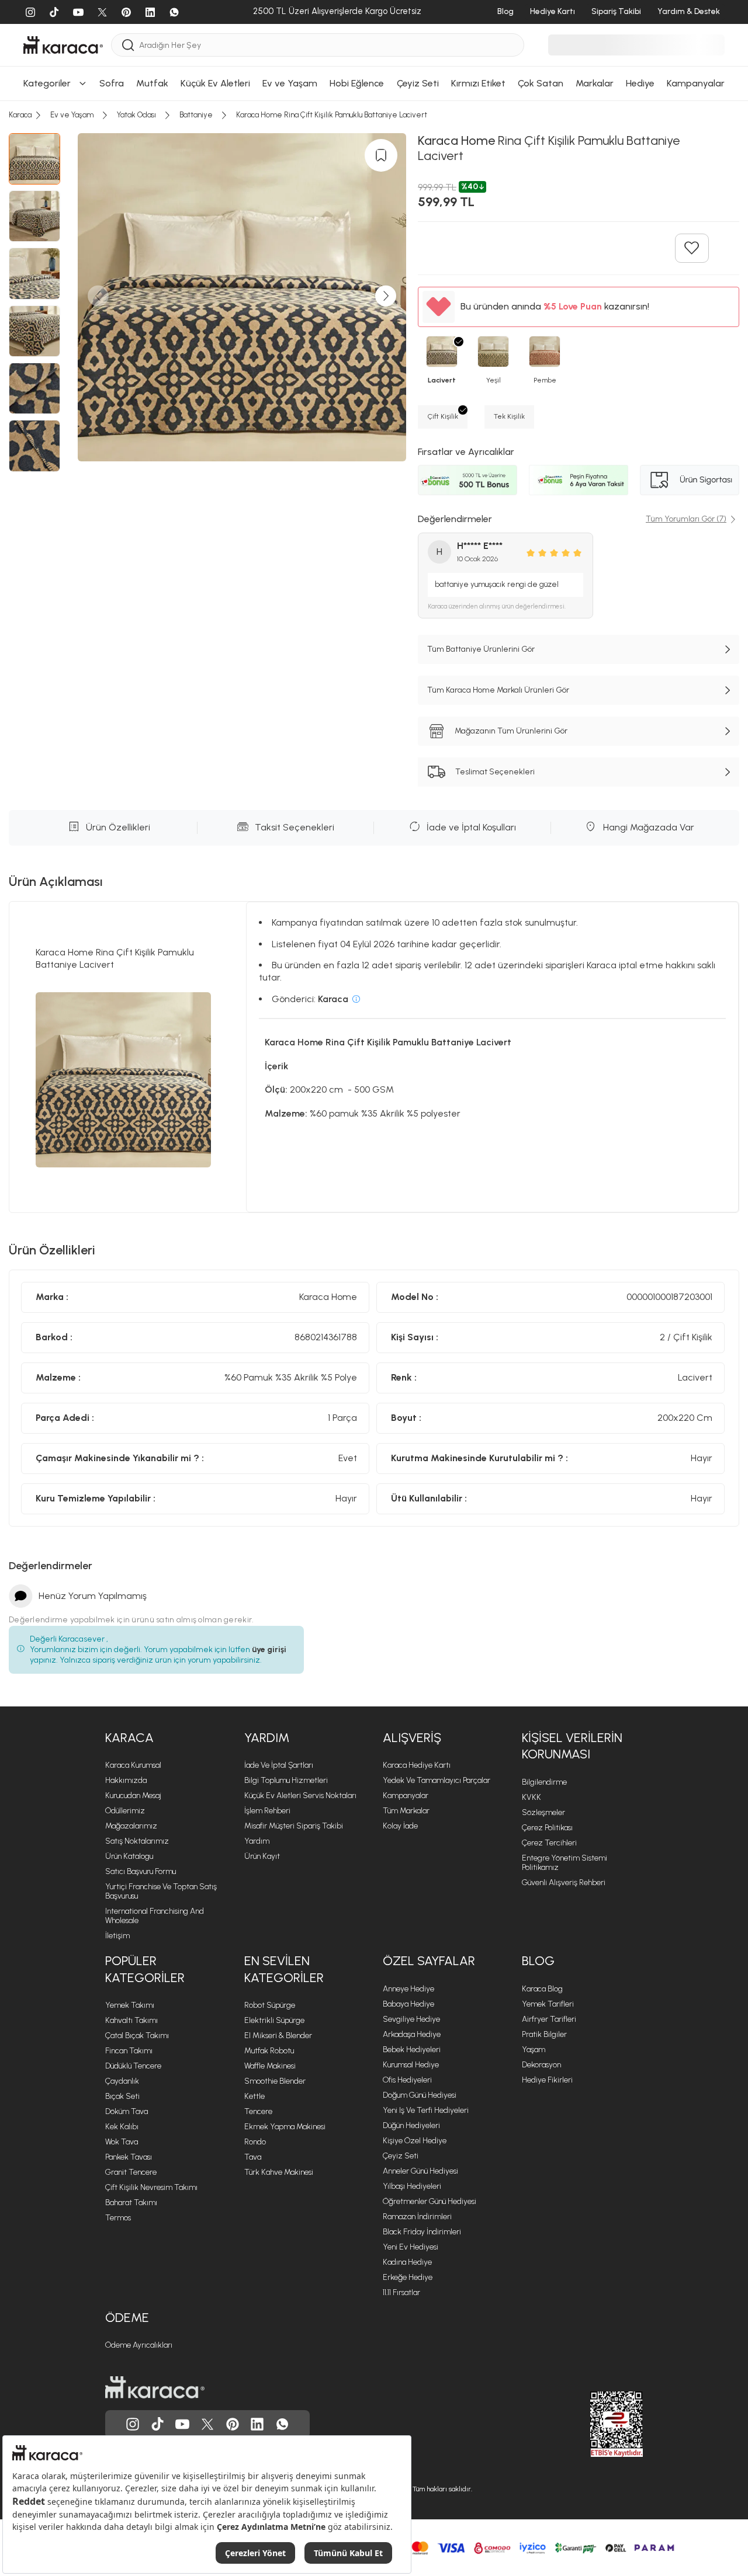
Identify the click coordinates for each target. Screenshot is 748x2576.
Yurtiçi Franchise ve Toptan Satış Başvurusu (161, 1891)
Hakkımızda (126, 1780)
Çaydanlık (122, 2081)
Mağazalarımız (131, 1826)
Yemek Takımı (130, 2005)
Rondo (255, 2142)
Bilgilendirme (544, 1782)
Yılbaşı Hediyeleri (412, 2186)
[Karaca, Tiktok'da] (158, 2424)
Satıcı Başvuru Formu (141, 1871)
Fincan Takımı (129, 2051)
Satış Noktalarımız (137, 1841)
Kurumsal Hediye (411, 2065)
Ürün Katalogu (129, 1856)
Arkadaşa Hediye (412, 2034)
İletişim (117, 1936)
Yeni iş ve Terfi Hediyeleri (426, 2110)
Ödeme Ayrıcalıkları (139, 2345)
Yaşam (534, 2050)
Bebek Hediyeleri (412, 2050)
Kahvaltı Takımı (131, 2020)
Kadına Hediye (407, 2262)
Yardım (267, 1738)
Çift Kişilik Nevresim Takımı (151, 2187)
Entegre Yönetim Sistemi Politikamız (565, 1863)
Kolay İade (400, 1826)
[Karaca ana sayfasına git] (155, 2387)
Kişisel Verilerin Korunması (572, 1746)
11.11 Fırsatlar (401, 2292)
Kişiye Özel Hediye (415, 2141)
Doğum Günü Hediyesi (420, 2095)
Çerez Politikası (547, 1828)
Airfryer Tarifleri (549, 2019)
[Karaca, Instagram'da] (133, 2424)
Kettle (254, 2096)
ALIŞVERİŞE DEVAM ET (373, 156)
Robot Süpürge (270, 2005)
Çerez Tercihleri (549, 1843)
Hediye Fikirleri (547, 2080)
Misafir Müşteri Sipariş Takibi (294, 1826)
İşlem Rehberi (267, 1811)
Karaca (129, 1738)
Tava (253, 2157)
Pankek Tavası (129, 2157)
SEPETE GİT (374, 185)
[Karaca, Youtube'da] (182, 2424)
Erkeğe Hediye (408, 2277)
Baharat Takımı (131, 2203)
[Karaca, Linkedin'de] (257, 2424)
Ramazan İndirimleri (417, 2217)
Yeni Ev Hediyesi (411, 2247)
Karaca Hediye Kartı (417, 1765)
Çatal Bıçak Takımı (137, 2036)
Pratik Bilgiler (544, 2034)
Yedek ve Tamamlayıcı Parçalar (437, 1780)
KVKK (531, 1797)
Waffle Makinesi (270, 2066)
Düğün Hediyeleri (411, 2125)
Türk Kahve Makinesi (279, 2172)
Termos (118, 2218)
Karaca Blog (542, 1989)
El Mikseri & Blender (278, 2036)
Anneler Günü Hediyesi (420, 2171)
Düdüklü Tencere (133, 2066)
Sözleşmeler (543, 1812)
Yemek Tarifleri (548, 2004)
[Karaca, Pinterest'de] (233, 2424)
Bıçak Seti (122, 2096)
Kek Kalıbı (122, 2127)
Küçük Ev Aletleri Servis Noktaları (300, 1795)
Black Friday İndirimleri (422, 2232)
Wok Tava (122, 2142)
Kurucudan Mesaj (133, 1795)
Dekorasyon (541, 2065)
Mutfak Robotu (269, 2051)
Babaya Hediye (408, 2004)
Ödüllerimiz (125, 1811)
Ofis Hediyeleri (407, 2080)
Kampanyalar (406, 1795)
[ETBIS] (595, 2424)
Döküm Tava (127, 2111)
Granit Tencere (131, 2172)
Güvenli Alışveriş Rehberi (564, 1883)
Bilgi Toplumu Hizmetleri (286, 1780)
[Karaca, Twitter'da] (207, 2424)
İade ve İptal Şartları (279, 1765)
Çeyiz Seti (401, 2156)
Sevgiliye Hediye (411, 2019)
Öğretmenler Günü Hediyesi (430, 2201)
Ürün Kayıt (262, 1856)
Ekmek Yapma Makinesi (285, 2127)
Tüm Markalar (406, 1811)
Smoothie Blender (275, 2081)
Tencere (258, 2111)
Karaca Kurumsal (133, 1765)
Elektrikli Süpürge (274, 2020)
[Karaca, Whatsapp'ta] (282, 2424)
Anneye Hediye (408, 1989)
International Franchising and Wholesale (155, 1916)
